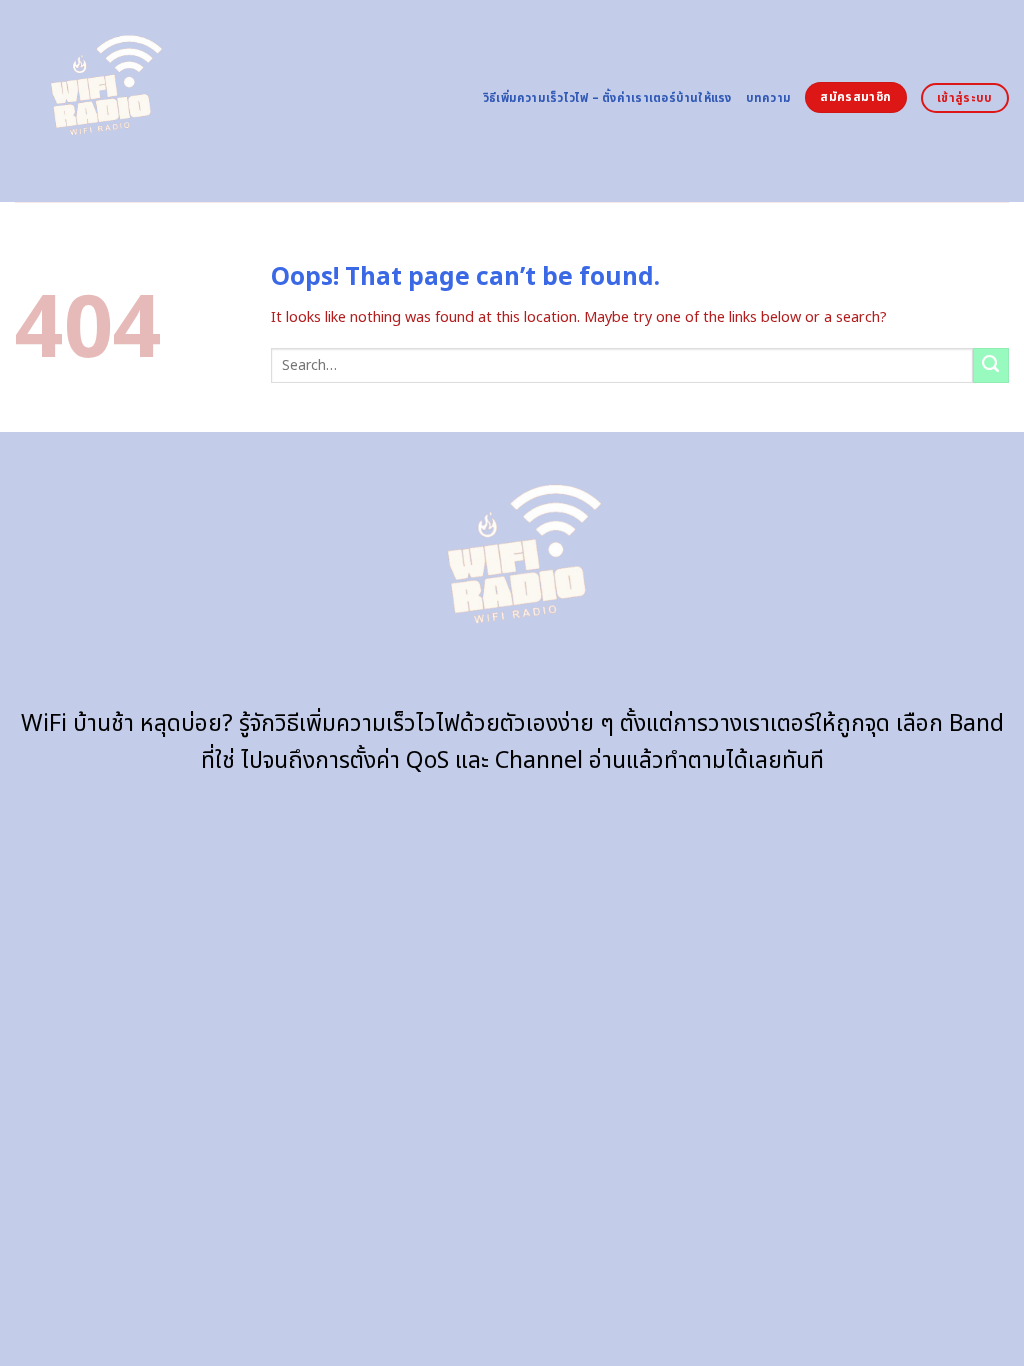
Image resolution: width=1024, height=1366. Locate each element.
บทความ (768, 98)
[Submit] (991, 366)
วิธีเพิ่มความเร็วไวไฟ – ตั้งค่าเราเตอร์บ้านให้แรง (607, 98)
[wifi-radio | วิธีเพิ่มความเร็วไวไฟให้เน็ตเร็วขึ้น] (97, 101)
